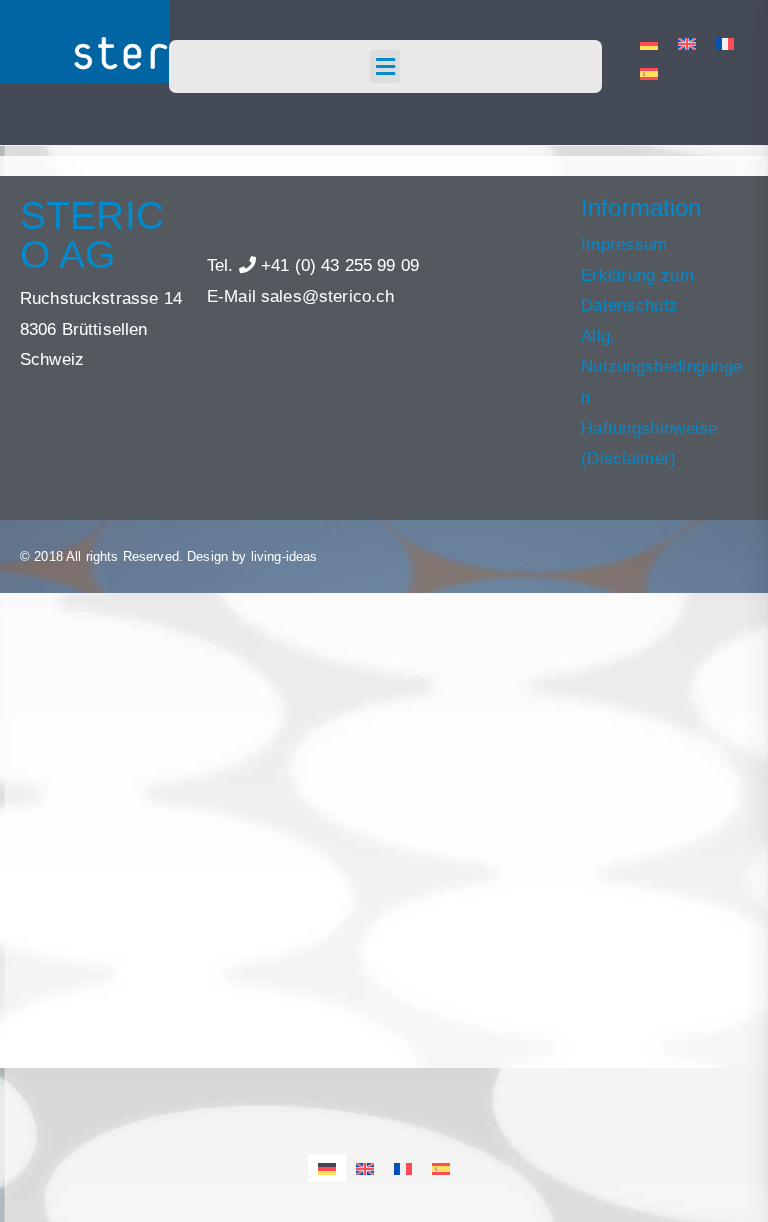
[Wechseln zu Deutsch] (649, 43)
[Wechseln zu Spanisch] (649, 74)
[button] (385, 66)
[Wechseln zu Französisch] (725, 43)
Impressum (624, 244)
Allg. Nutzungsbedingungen (661, 367)
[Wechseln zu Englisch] (687, 43)
